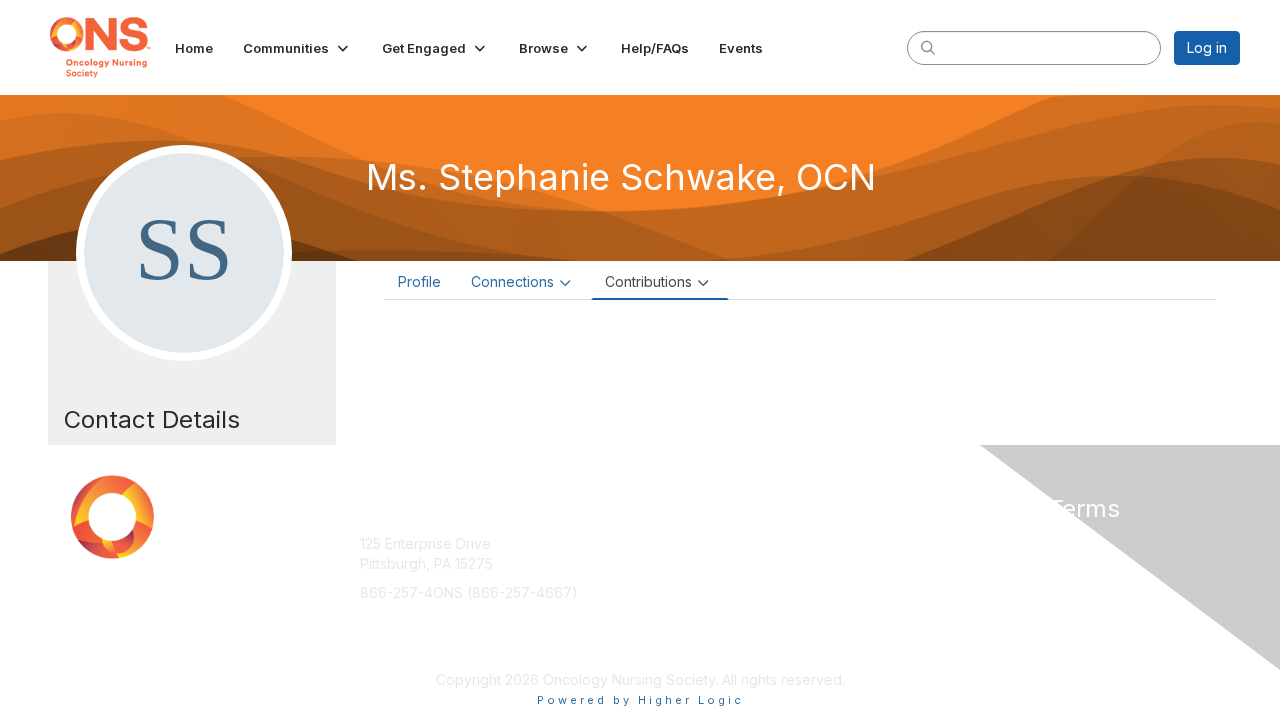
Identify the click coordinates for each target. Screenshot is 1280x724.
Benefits (675, 563)
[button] (297, 48)
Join (662, 543)
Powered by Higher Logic (640, 700)
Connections (512, 281)
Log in (1207, 47)
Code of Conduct (994, 563)
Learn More (686, 582)
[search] (928, 47)
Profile (419, 281)
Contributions (648, 281)
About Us (967, 543)
